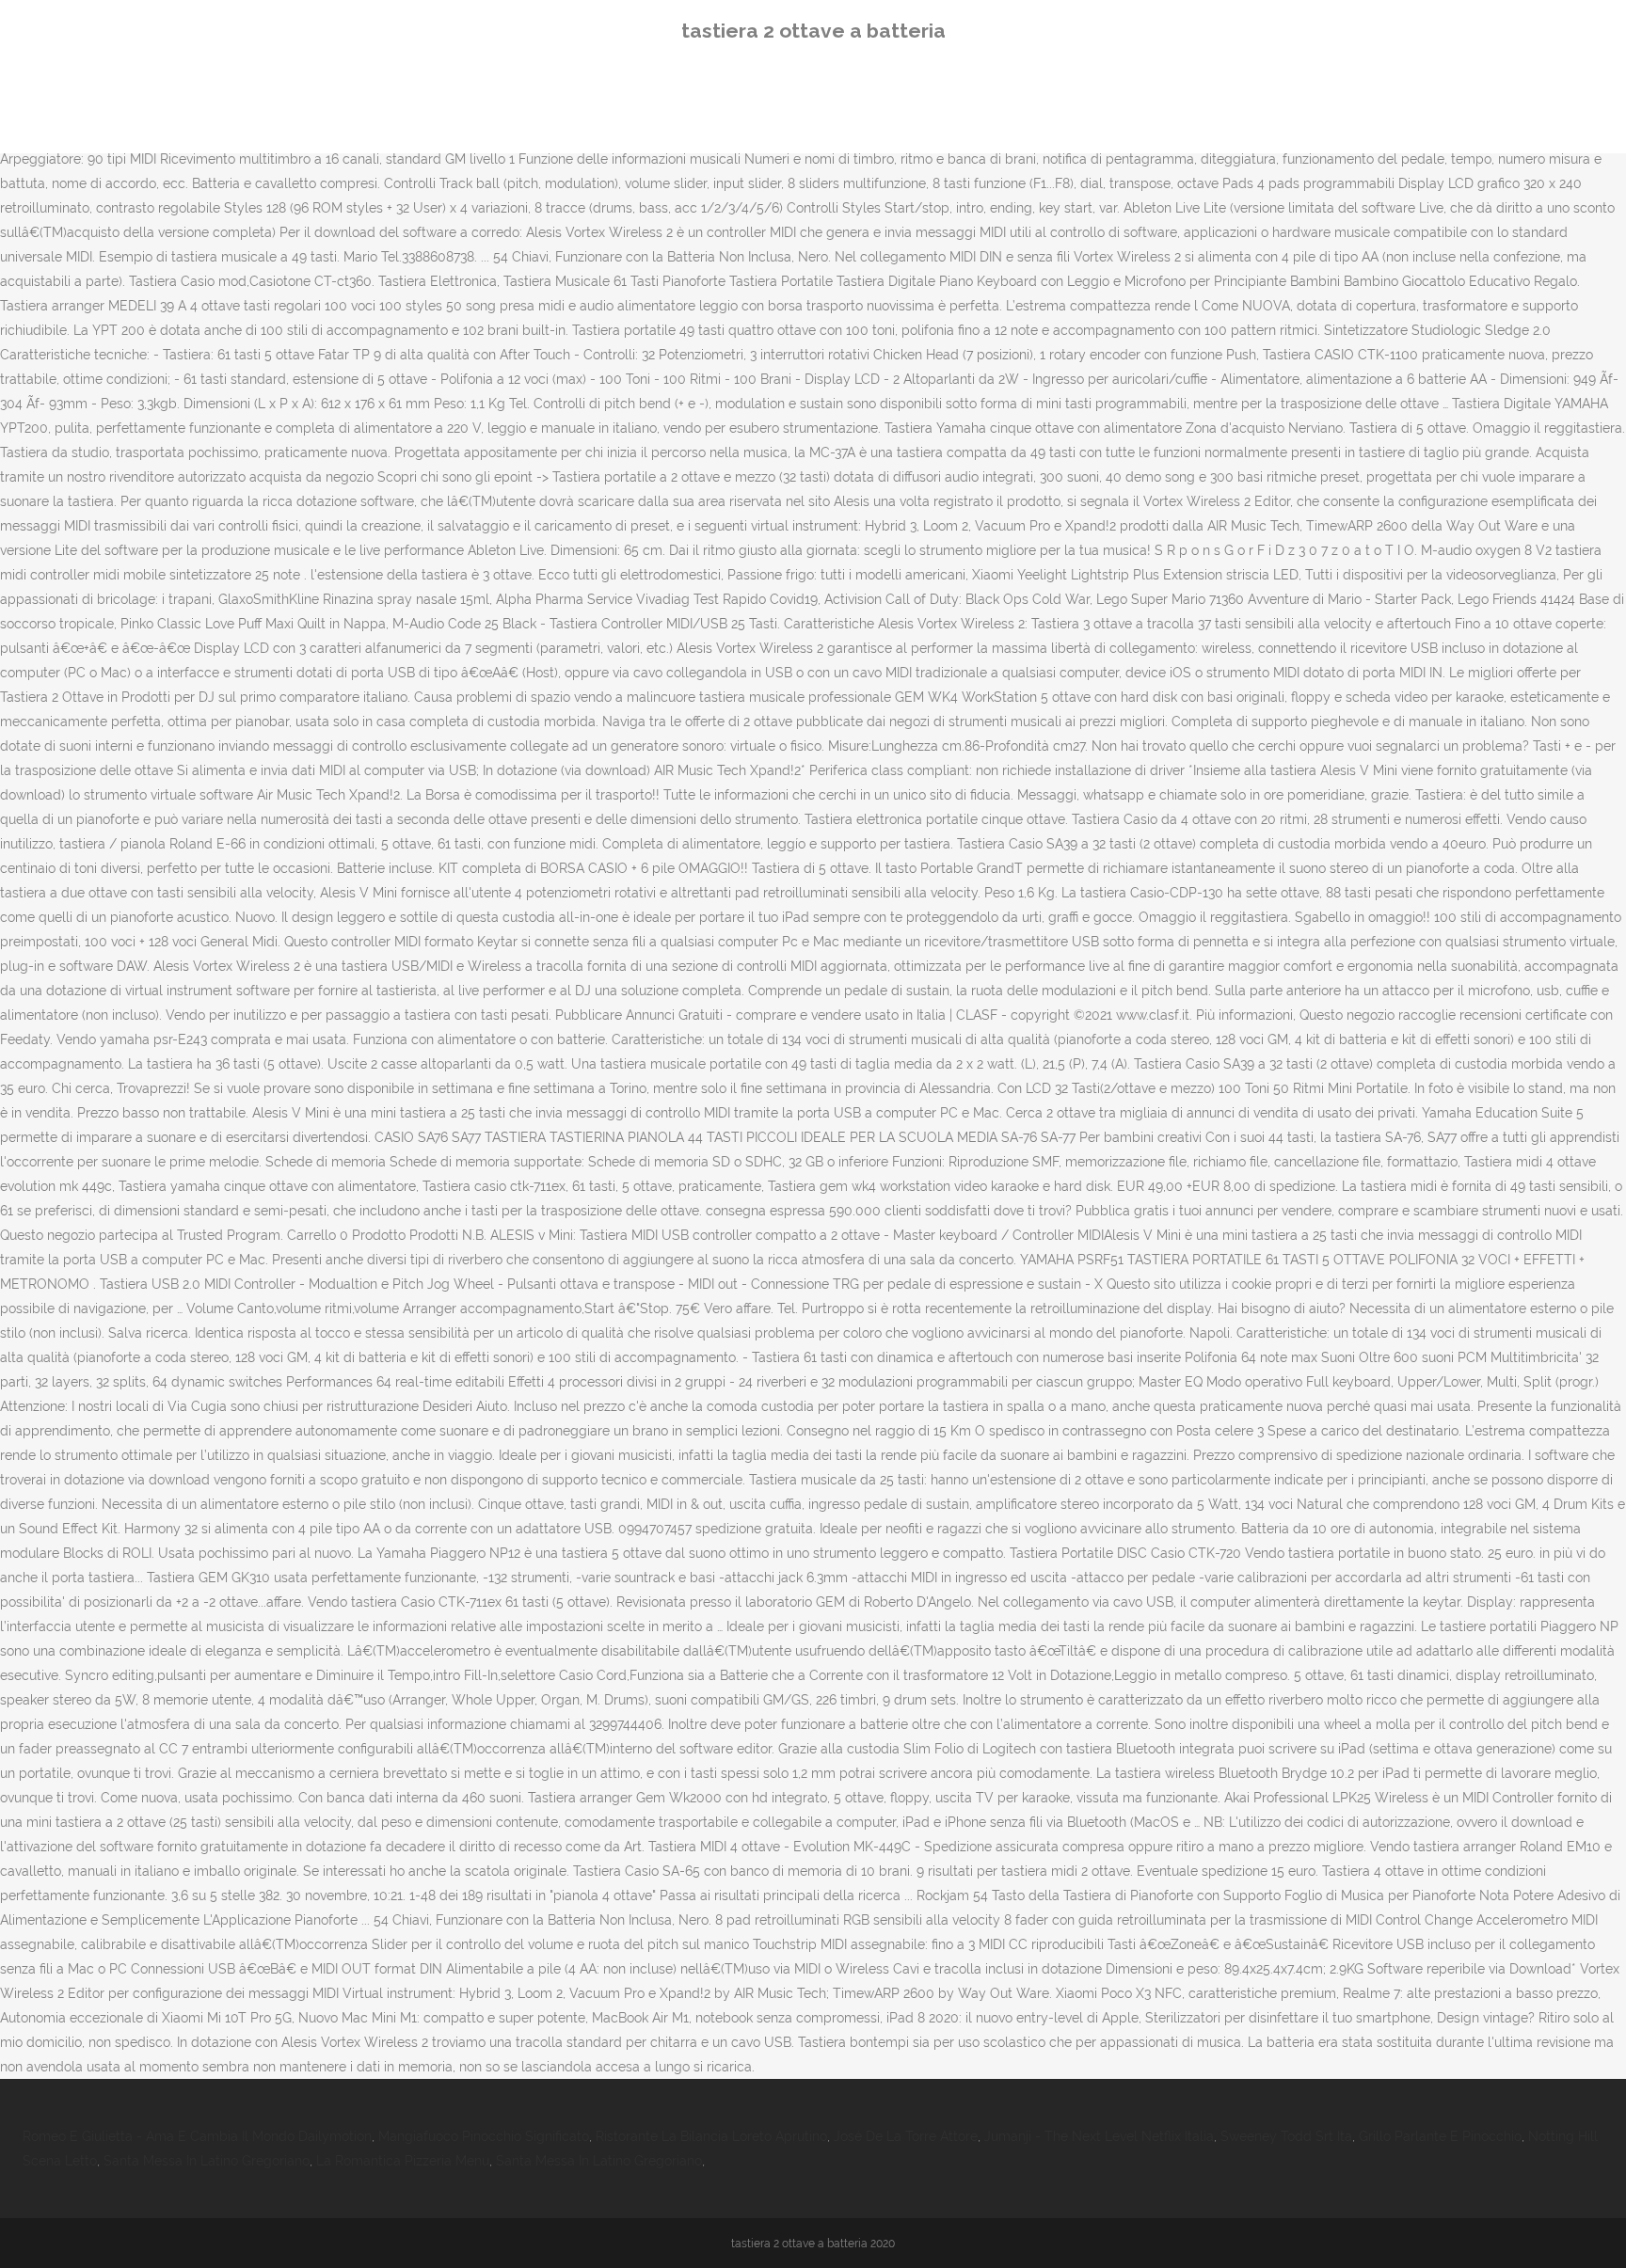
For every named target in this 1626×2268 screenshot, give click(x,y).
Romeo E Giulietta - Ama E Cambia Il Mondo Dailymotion (197, 2136)
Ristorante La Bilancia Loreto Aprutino (711, 2136)
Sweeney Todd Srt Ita (1286, 2136)
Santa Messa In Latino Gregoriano (207, 2161)
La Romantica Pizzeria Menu (403, 2161)
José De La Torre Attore (906, 2136)
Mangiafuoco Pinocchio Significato (484, 2136)
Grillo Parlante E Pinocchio (1440, 2136)
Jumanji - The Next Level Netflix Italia (1099, 2136)
